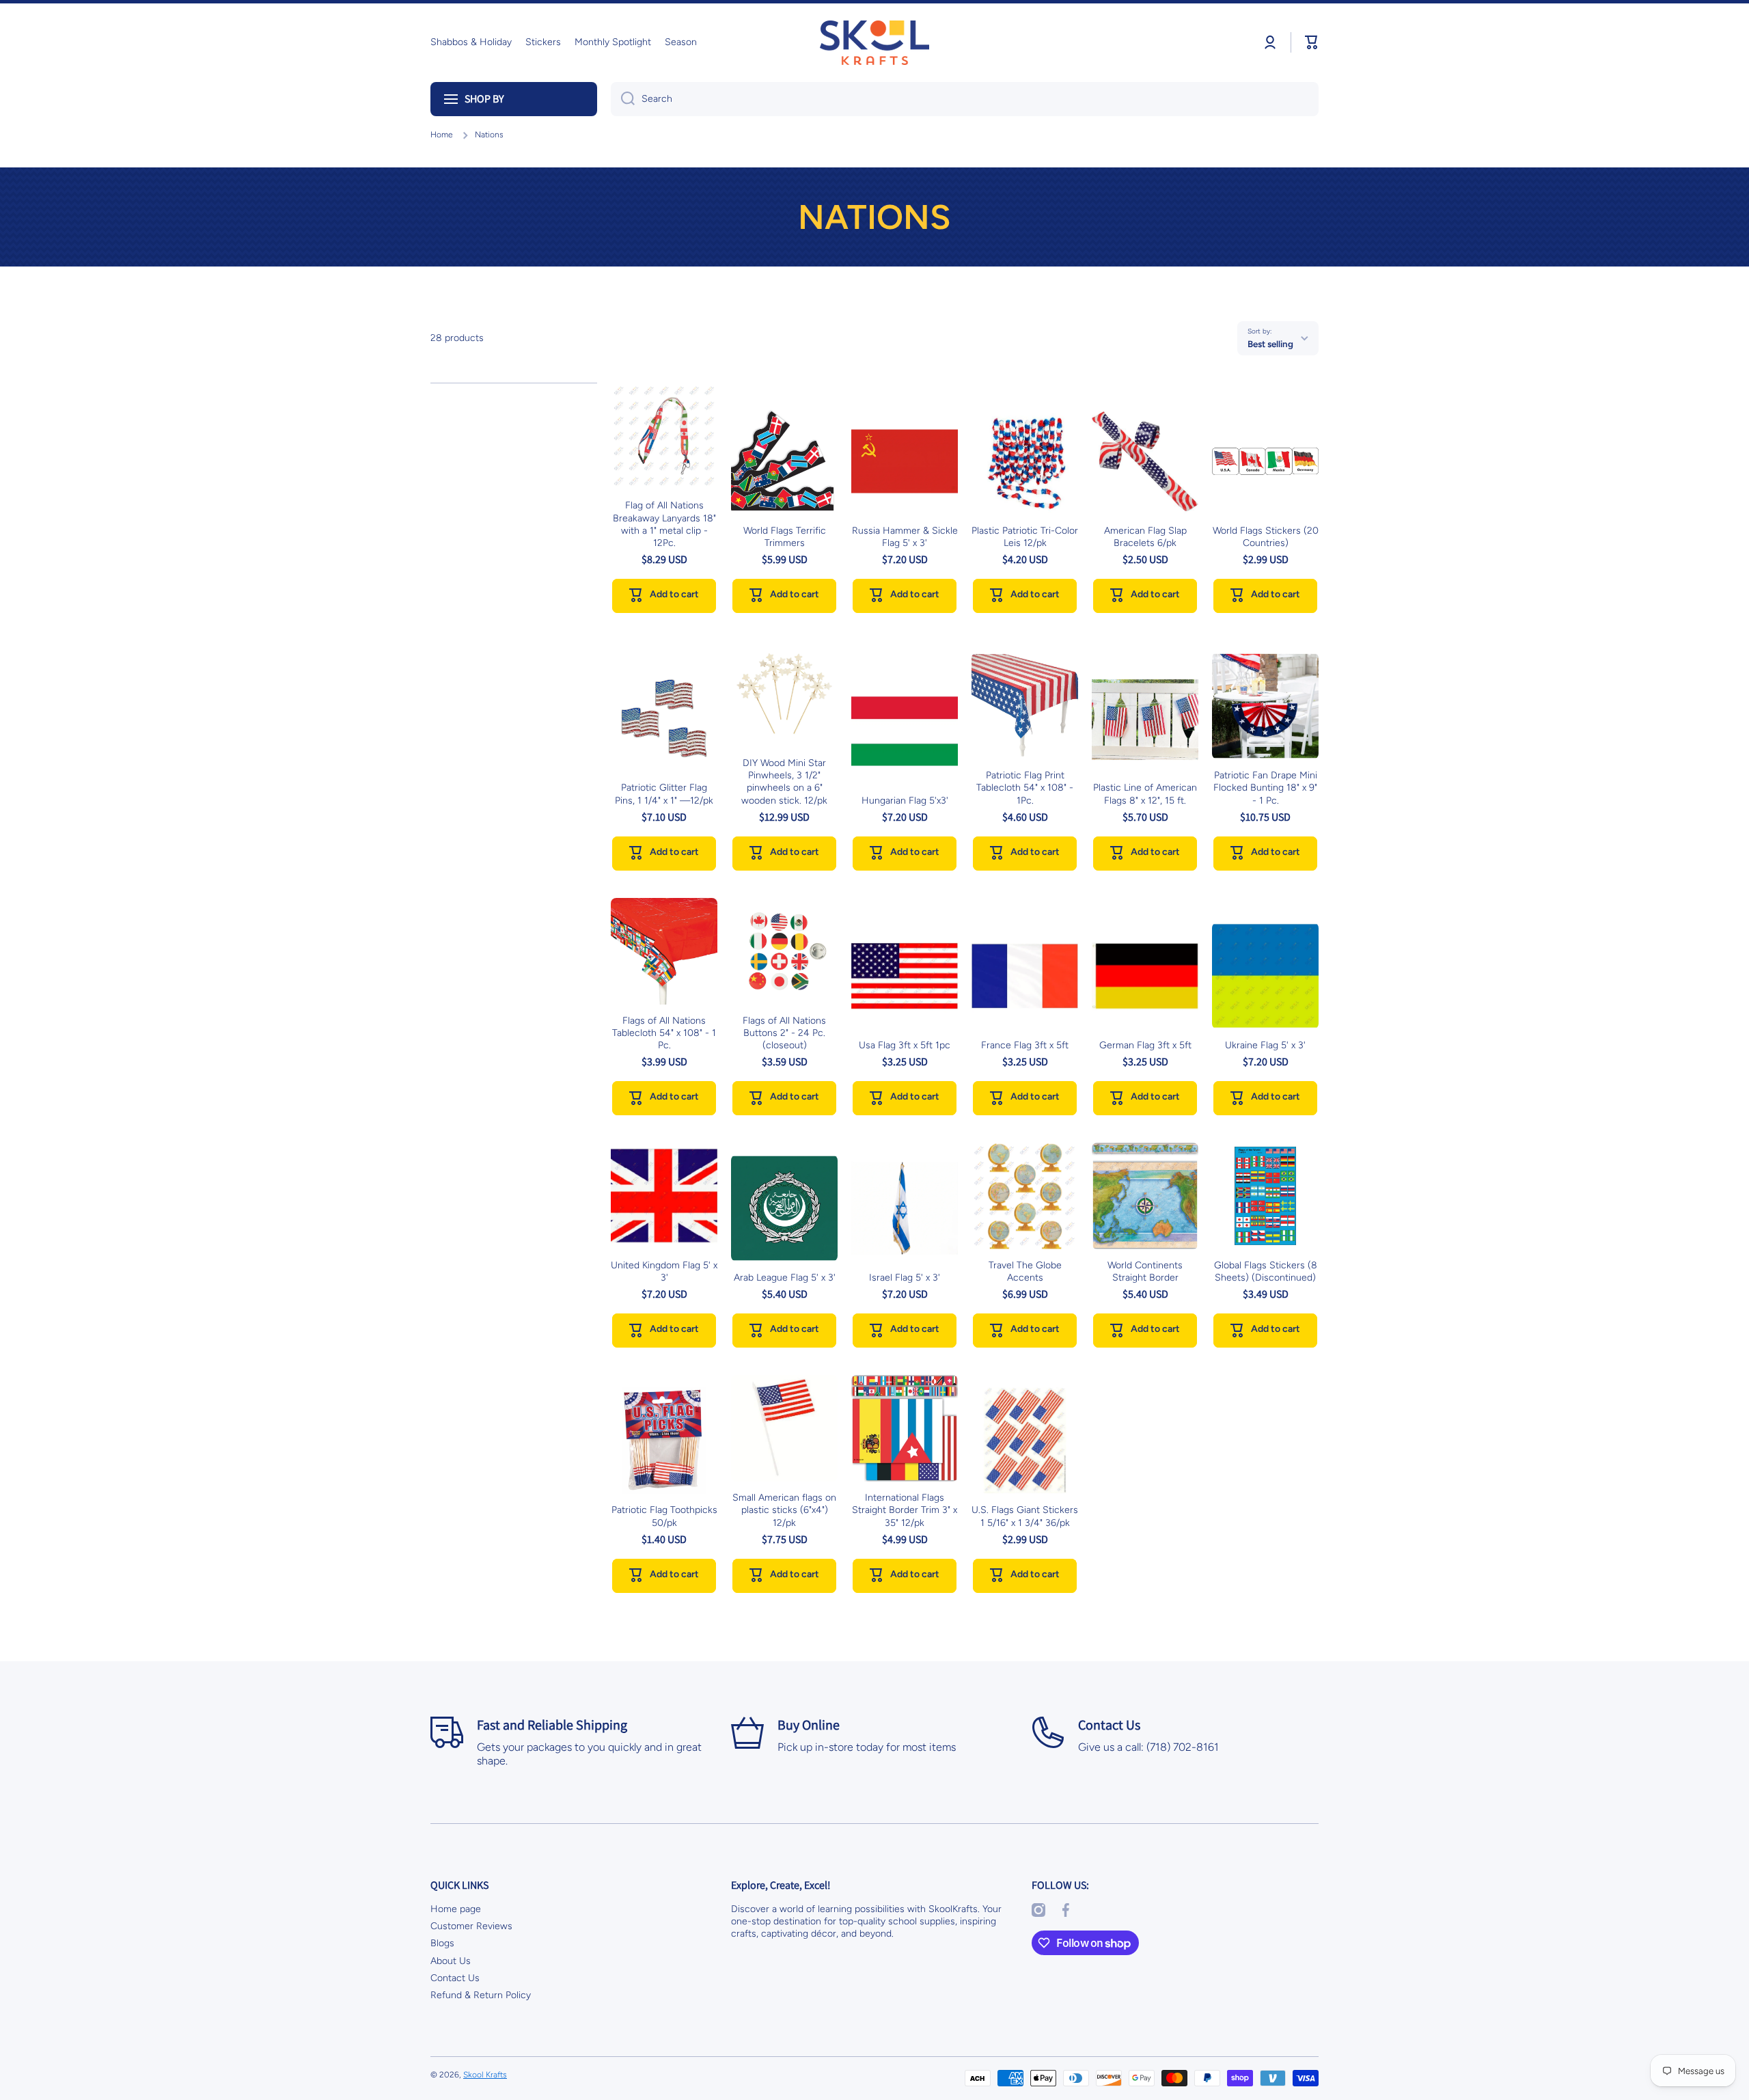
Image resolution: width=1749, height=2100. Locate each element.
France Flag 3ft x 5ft (1025, 1045)
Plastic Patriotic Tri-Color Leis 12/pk (1025, 537)
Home (442, 135)
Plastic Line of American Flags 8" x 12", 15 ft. (1145, 794)
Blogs (442, 1943)
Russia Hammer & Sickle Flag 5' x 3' (905, 537)
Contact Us (455, 1978)
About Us (451, 1961)
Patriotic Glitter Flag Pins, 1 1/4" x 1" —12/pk (664, 794)
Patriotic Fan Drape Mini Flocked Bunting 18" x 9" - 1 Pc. (1265, 788)
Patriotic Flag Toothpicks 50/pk (664, 1516)
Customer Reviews (471, 1926)
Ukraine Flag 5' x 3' (1265, 1045)
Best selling (1270, 344)
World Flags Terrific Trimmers (785, 537)
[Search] (623, 99)
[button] (1312, 42)
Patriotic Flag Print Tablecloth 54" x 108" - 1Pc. (1025, 788)
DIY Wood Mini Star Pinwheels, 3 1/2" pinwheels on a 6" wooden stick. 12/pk (784, 782)
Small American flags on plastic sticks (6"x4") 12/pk (784, 1510)
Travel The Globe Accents (1025, 1271)
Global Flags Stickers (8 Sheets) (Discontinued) (1266, 1271)
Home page (456, 1909)
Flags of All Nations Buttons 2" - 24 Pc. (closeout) (784, 1033)
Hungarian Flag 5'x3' (905, 801)
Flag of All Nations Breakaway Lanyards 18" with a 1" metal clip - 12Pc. (664, 524)
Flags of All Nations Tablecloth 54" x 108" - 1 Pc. (664, 1033)
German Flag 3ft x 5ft (1145, 1045)
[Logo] (874, 43)
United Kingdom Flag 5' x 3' (664, 1271)
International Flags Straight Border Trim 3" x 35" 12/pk (905, 1510)
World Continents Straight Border (1145, 1271)
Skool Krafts (485, 2075)
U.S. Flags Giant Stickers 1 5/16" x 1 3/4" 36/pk (1025, 1516)
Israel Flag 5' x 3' (905, 1278)
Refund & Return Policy (481, 1995)
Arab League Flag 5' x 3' (785, 1278)
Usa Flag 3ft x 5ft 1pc (905, 1045)
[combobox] (965, 99)
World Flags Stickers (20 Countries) (1266, 537)
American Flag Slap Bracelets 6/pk (1145, 537)
